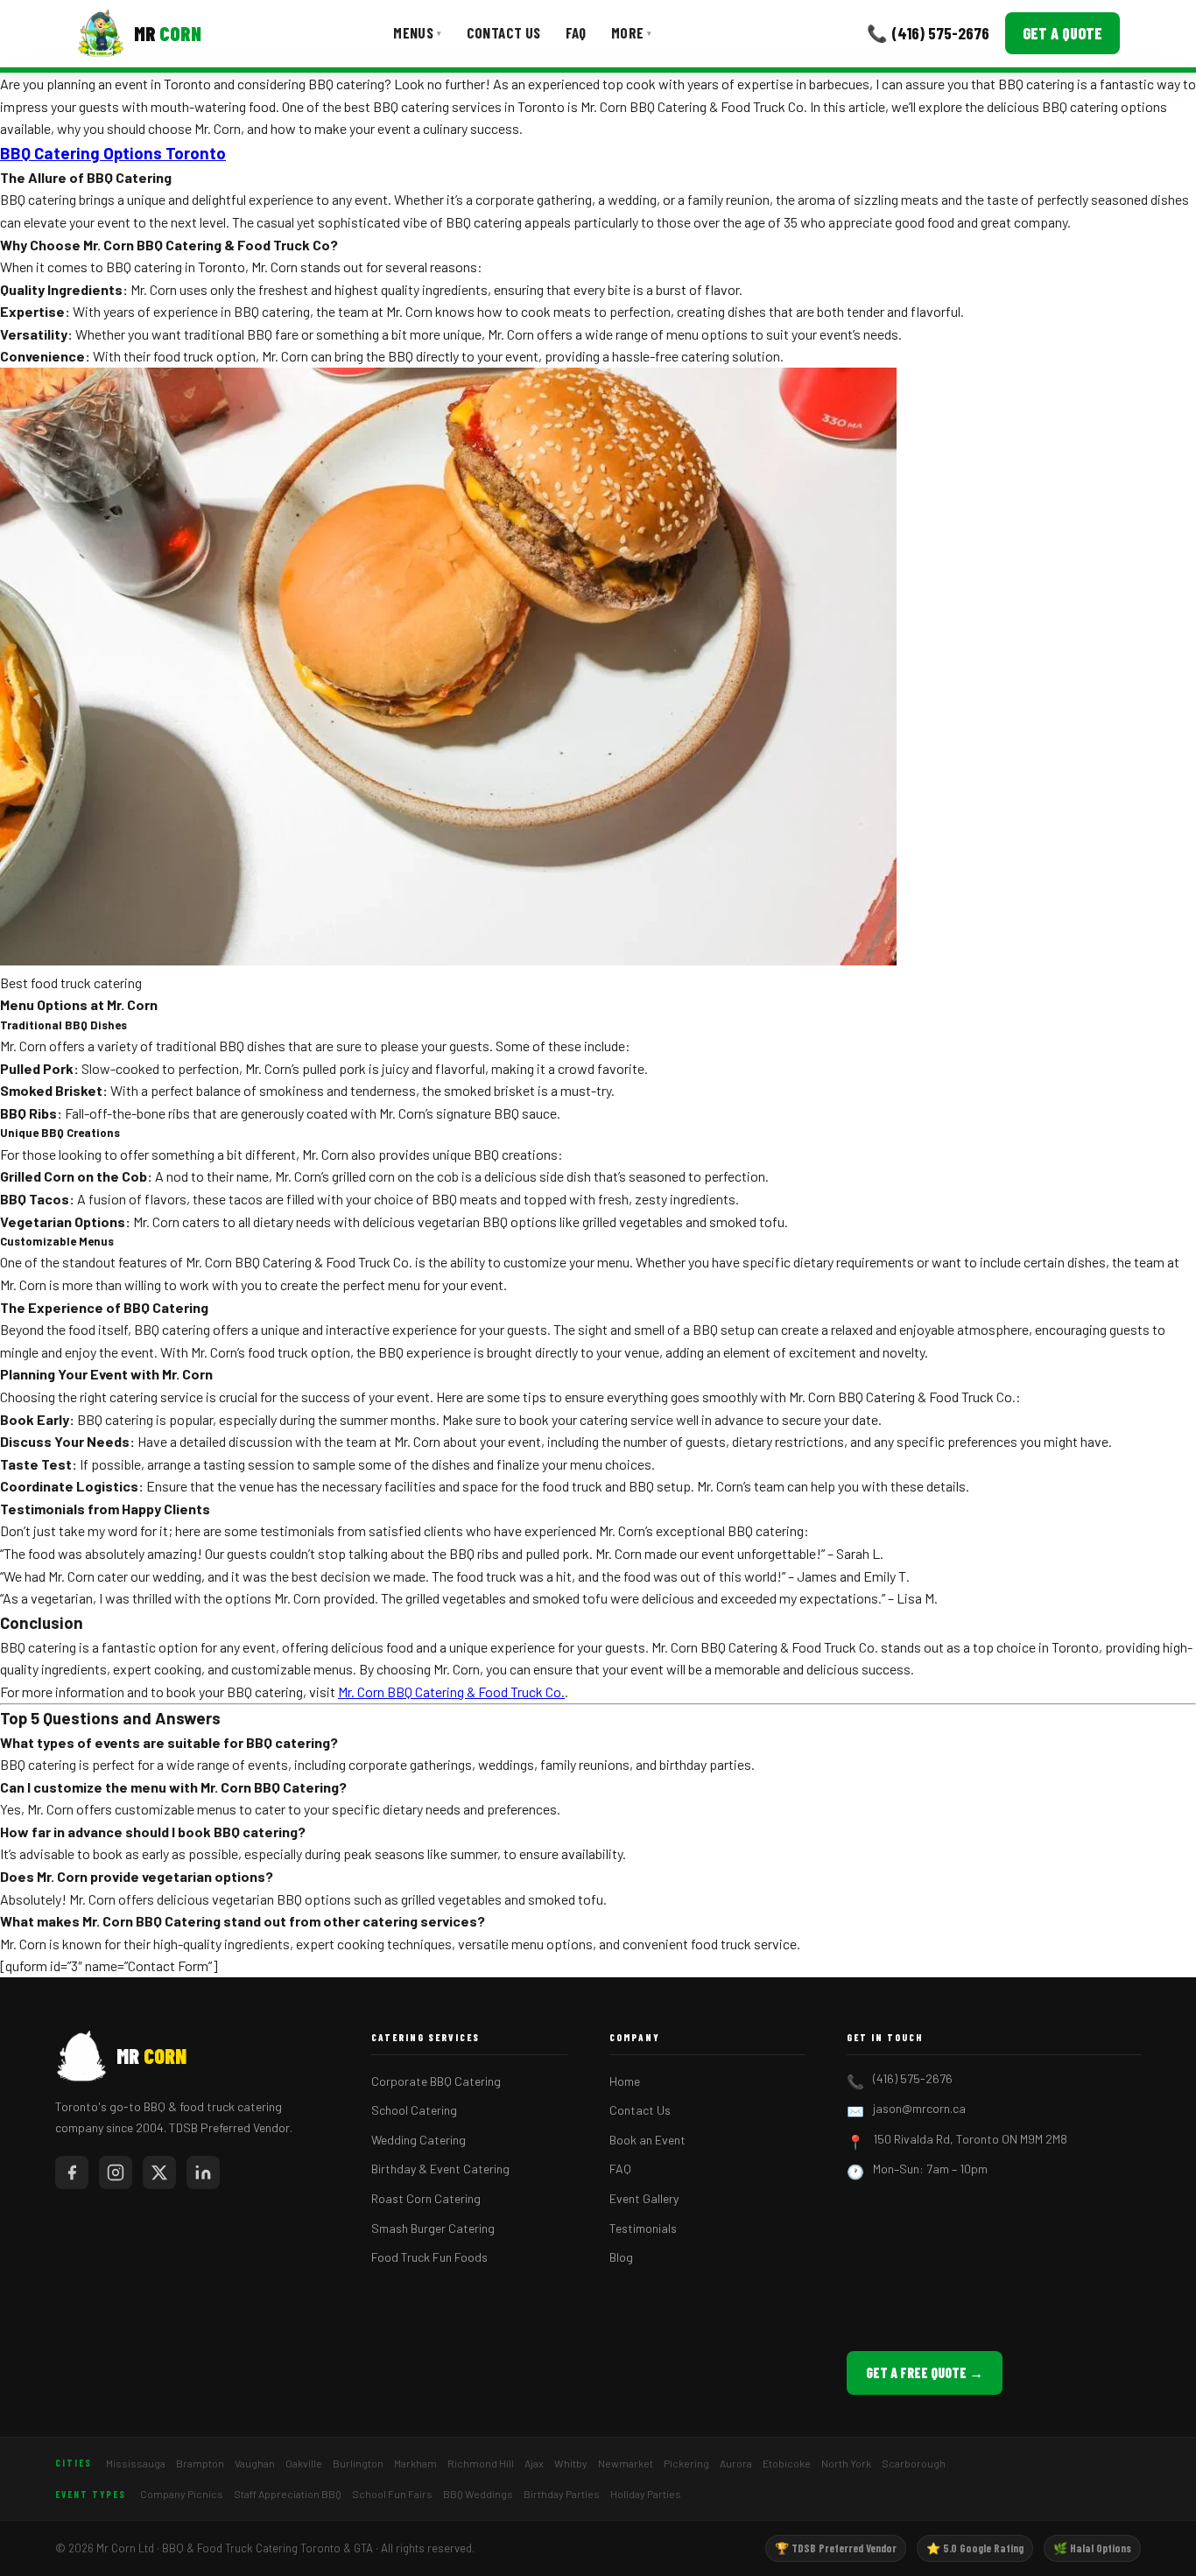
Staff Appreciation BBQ (288, 2494)
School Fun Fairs (392, 2494)
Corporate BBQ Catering (436, 2081)
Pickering (686, 2463)
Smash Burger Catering (433, 2228)
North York (846, 2463)
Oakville (304, 2463)
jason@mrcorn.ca (919, 2108)
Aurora (736, 2463)
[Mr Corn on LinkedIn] (203, 2172)
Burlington (358, 2463)
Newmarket (626, 2463)
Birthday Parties (562, 2494)
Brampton (200, 2463)
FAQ (576, 32)
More (632, 32)
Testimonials (643, 2228)
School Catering (414, 2110)
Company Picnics (182, 2494)
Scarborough (914, 2463)
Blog (621, 2257)
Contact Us (504, 32)
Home (625, 2081)
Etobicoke (787, 2463)
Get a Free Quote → (925, 2372)
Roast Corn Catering (426, 2198)
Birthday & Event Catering (440, 2169)
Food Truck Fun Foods (429, 2257)
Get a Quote (1062, 33)
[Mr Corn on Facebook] (72, 2172)
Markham (415, 2463)
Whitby (571, 2463)
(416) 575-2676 (913, 2078)
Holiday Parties (646, 2494)
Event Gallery (644, 2198)
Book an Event (647, 2140)
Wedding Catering (419, 2140)
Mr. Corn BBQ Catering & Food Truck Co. (451, 1692)
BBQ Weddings (478, 2494)
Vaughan (255, 2463)
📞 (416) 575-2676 (928, 33)
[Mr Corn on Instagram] (116, 2172)
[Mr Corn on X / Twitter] (159, 2172)
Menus (417, 32)
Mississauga (136, 2463)
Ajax (534, 2463)
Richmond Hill (481, 2463)
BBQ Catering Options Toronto (113, 153)
